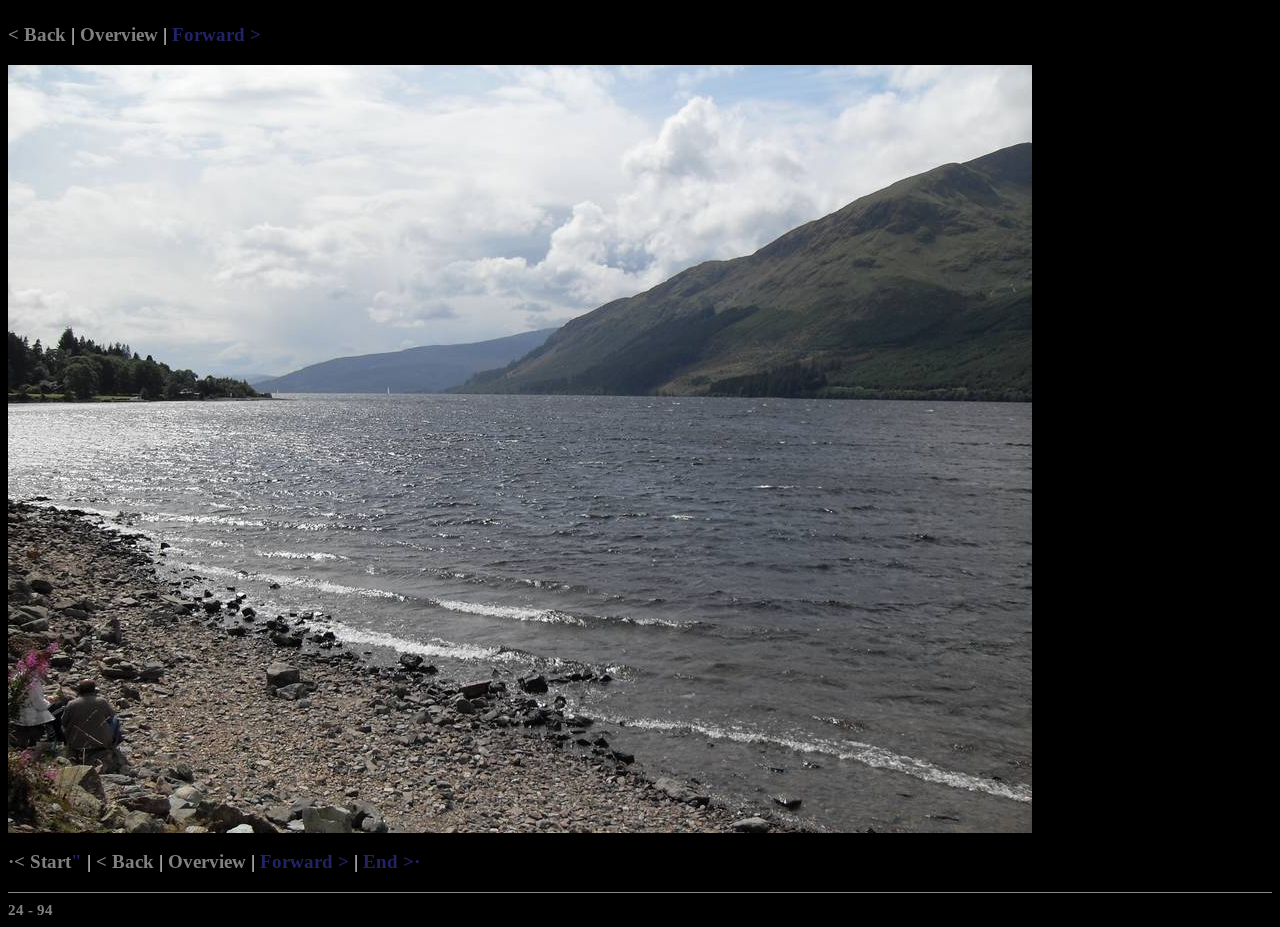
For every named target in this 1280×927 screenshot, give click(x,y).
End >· (391, 861)
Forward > (216, 34)
